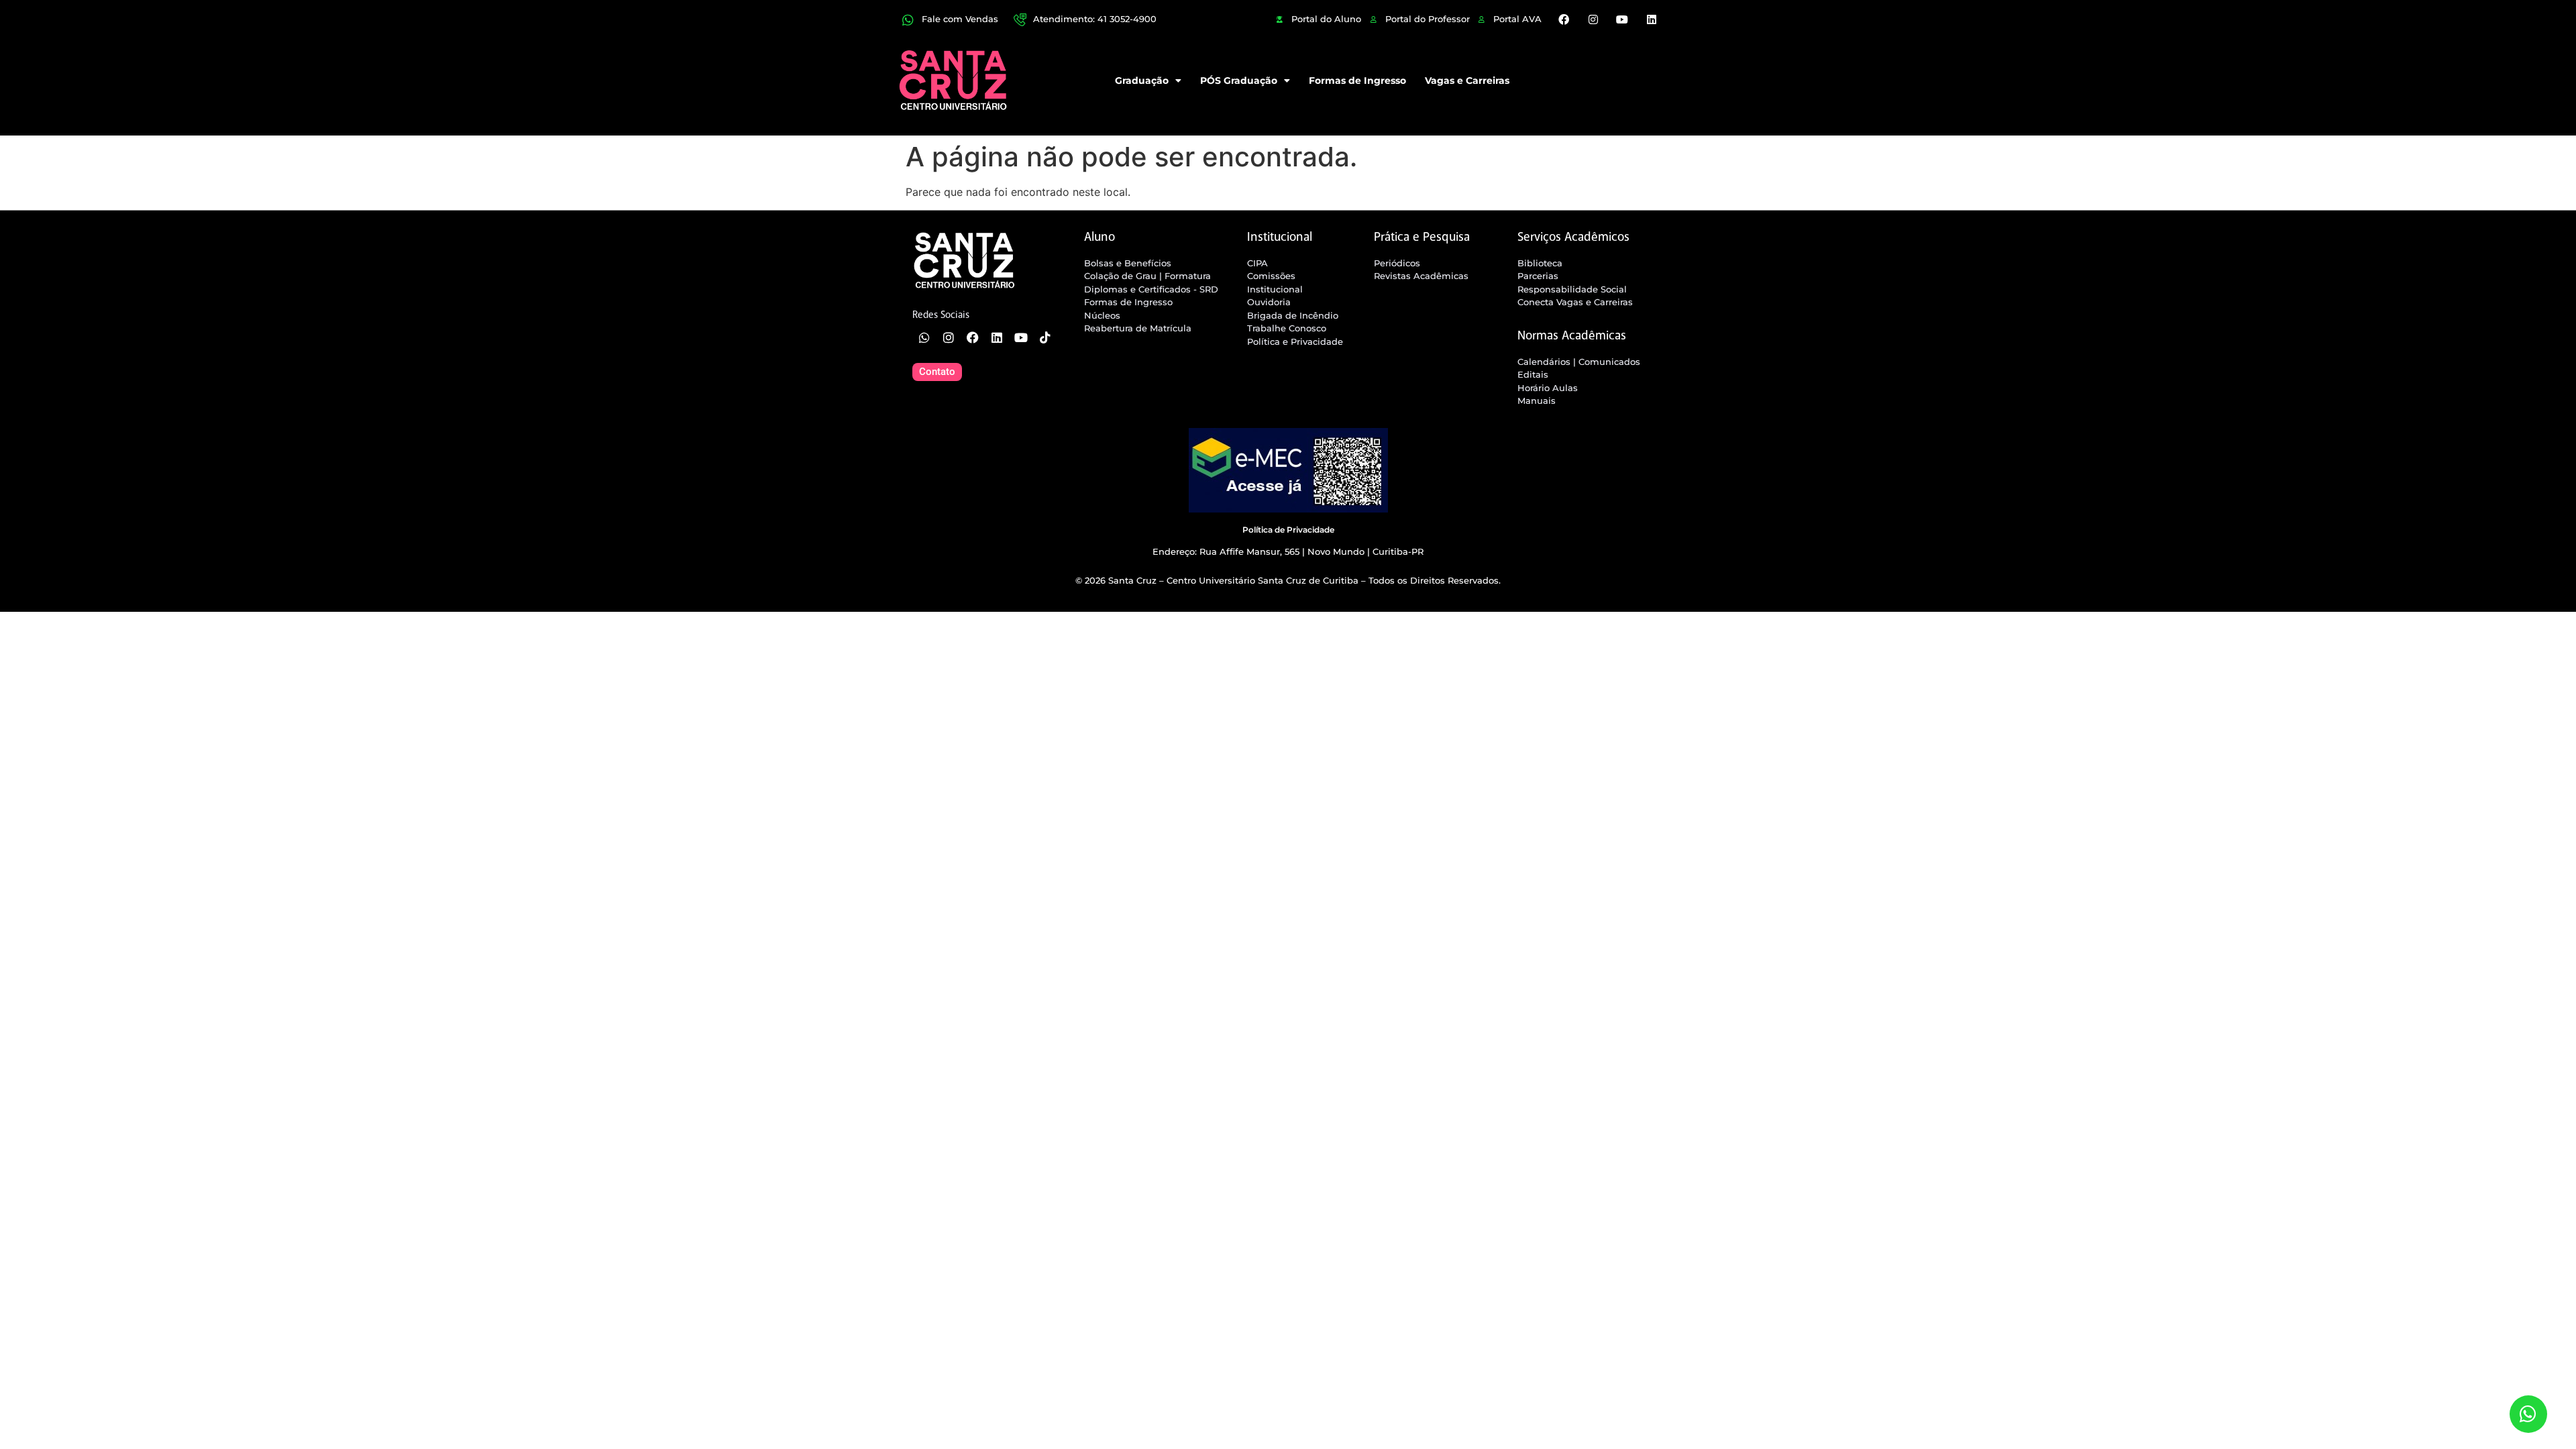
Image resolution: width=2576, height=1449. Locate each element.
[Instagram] (1593, 19)
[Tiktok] (1045, 337)
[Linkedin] (1651, 19)
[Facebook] (1564, 19)
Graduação (1142, 80)
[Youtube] (1622, 19)
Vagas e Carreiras (1467, 80)
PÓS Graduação (1239, 80)
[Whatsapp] (924, 337)
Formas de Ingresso (1357, 80)
